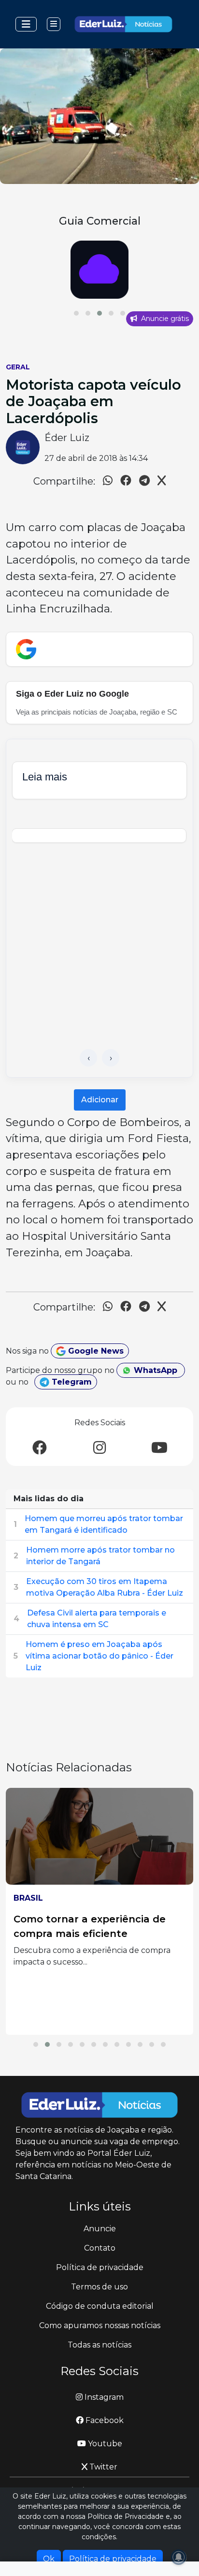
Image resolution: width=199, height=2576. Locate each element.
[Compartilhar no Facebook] (126, 482)
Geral (18, 367)
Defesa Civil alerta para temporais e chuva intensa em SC (97, 1619)
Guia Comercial (100, 221)
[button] (76, 313)
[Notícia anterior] (88, 1058)
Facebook (104, 2420)
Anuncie (100, 2229)
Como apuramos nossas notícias (100, 2325)
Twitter (102, 2467)
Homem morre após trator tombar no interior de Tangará (100, 1556)
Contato (100, 2248)
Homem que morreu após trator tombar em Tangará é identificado (104, 1524)
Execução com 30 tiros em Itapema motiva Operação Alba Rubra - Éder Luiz (105, 1587)
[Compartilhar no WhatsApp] (108, 482)
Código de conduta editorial (100, 2306)
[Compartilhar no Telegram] (144, 482)
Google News (95, 1351)
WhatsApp (156, 1370)
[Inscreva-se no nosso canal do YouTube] (159, 1448)
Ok (49, 2559)
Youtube (104, 2444)
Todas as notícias (99, 2345)
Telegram (71, 1382)
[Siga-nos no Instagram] (99, 1448)
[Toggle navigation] (26, 24)
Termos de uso (99, 2287)
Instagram (103, 2397)
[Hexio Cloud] (99, 270)
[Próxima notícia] (111, 1058)
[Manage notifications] (179, 2557)
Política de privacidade (100, 2267)
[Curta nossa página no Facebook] (40, 1448)
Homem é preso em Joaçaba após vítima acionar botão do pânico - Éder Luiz (99, 1656)
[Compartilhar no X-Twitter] (162, 482)
